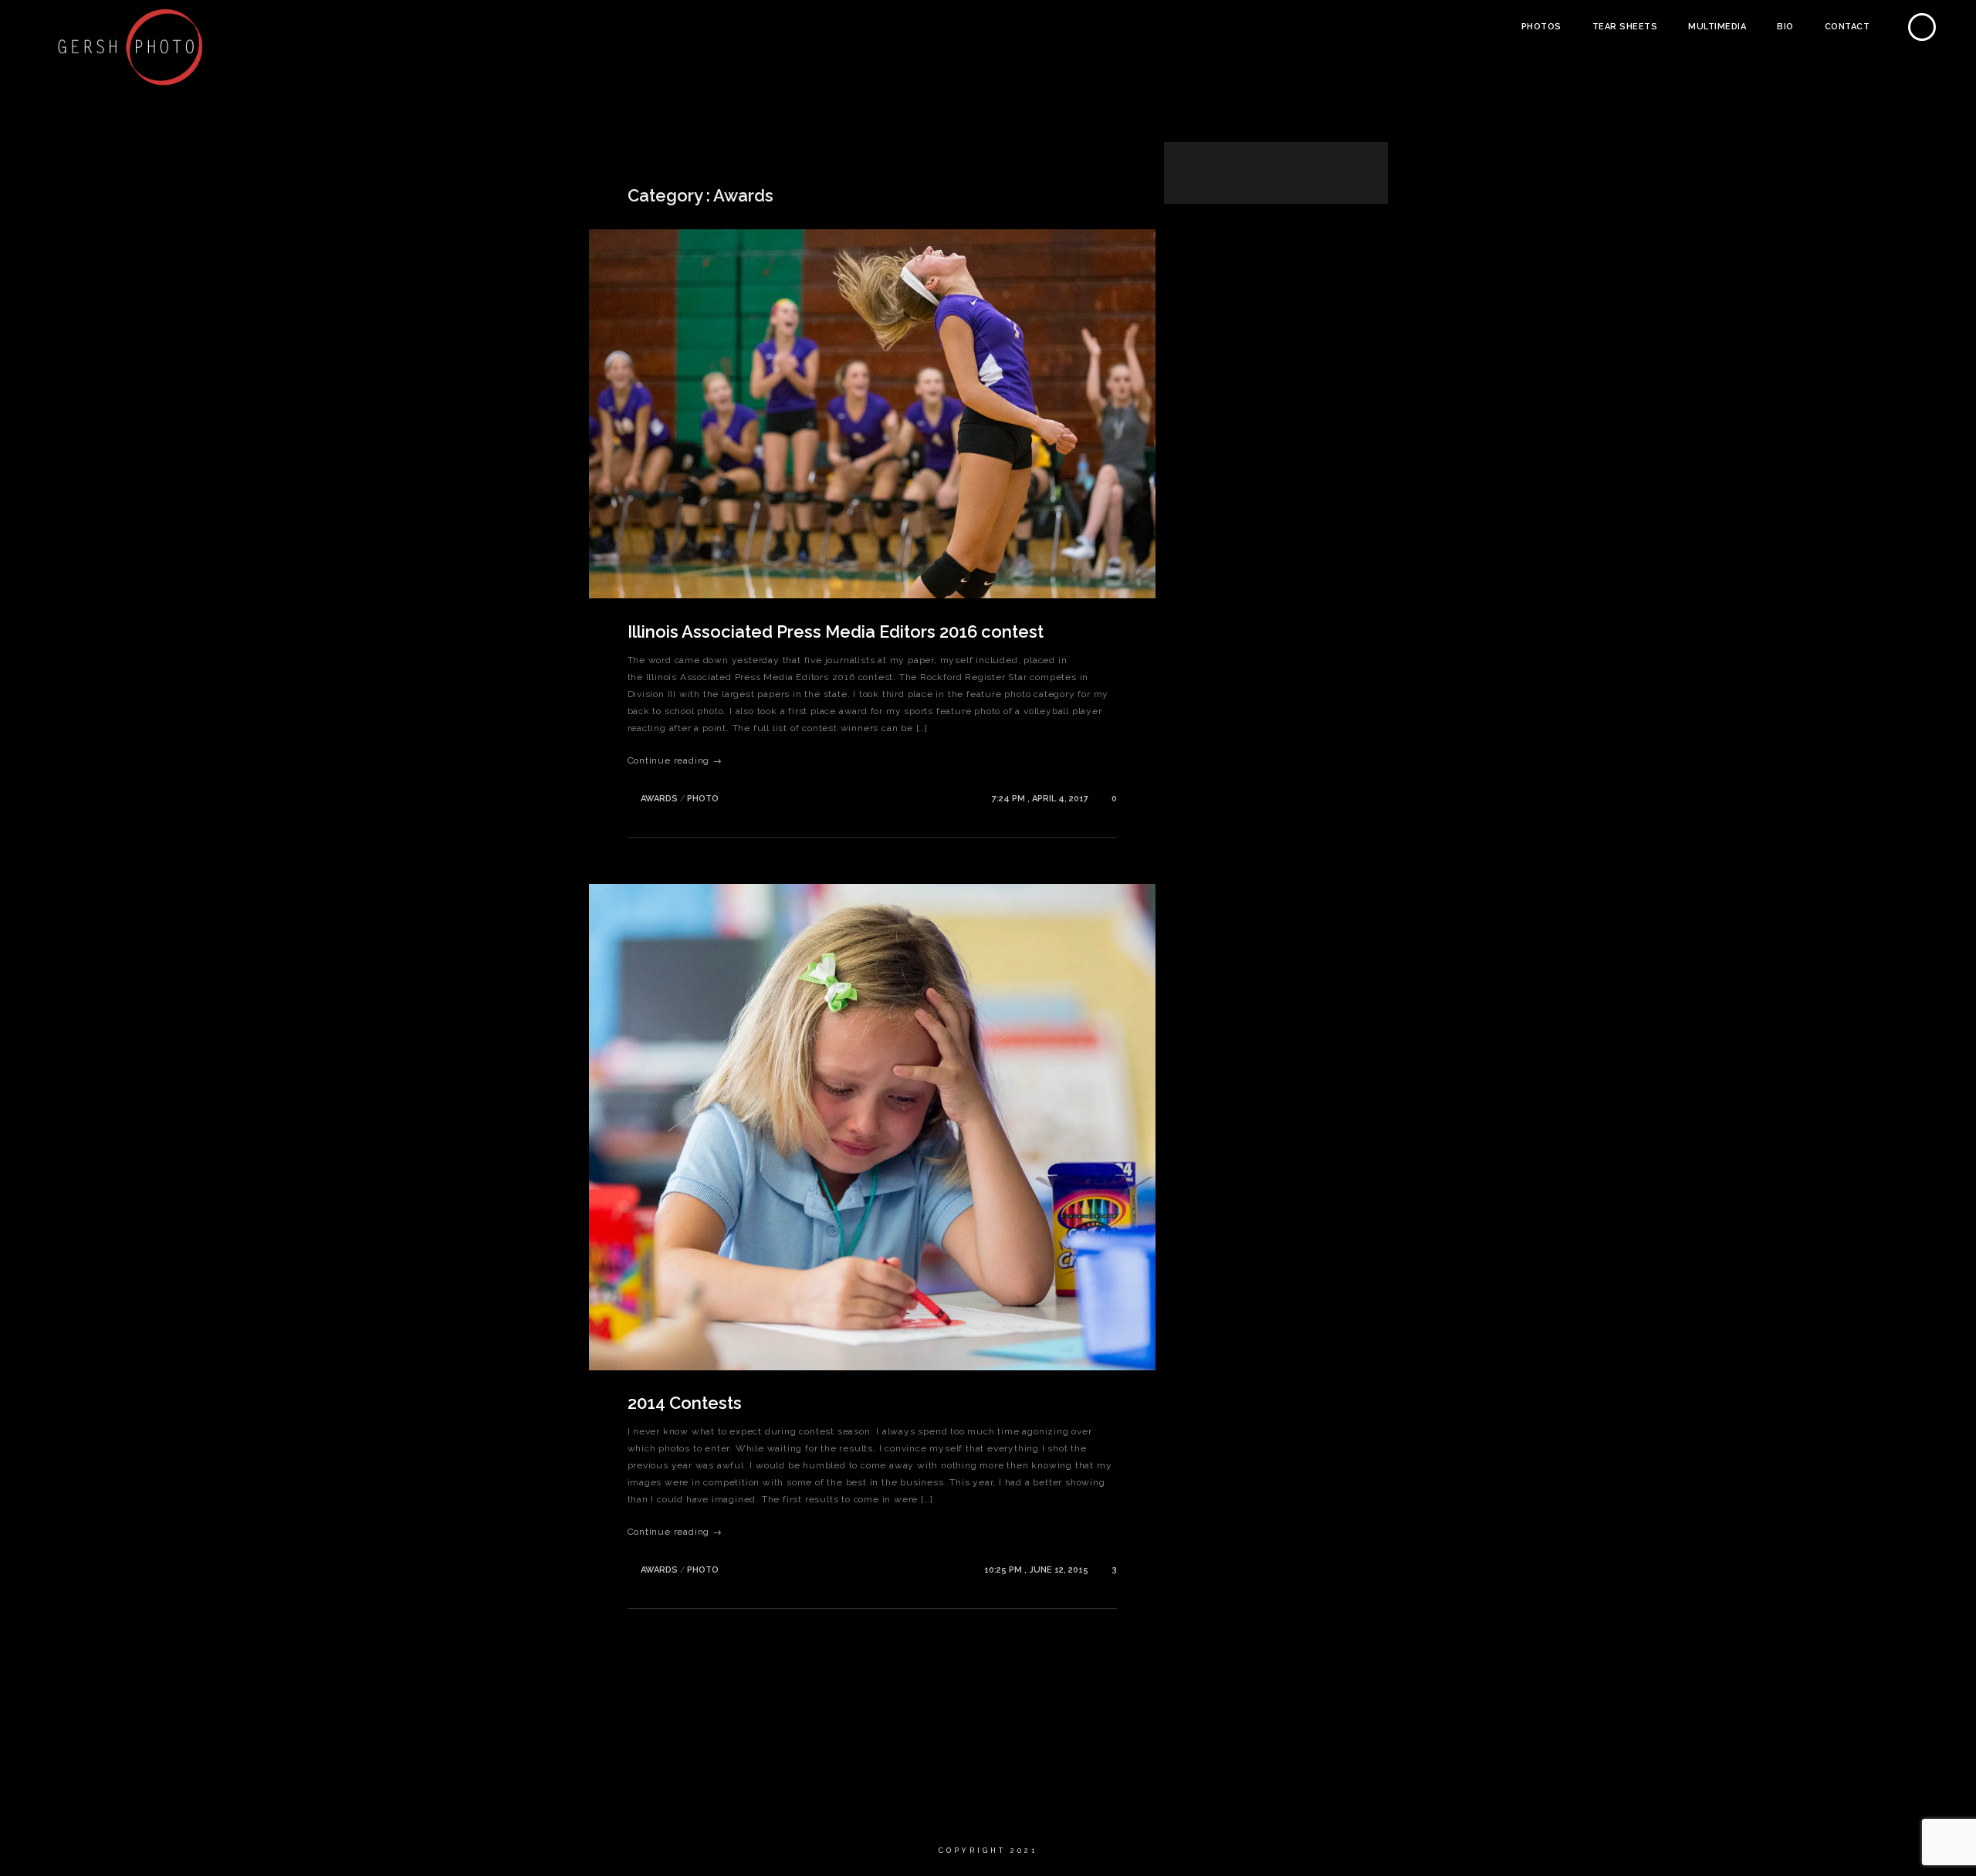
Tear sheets (1625, 27)
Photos (1541, 27)
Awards (659, 799)
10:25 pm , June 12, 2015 (1037, 1570)
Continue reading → (675, 760)
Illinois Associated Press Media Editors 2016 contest (836, 632)
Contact (1847, 27)
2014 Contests (685, 1403)
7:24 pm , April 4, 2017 (1041, 799)
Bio (1785, 27)
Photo (703, 799)
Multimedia (1717, 27)
